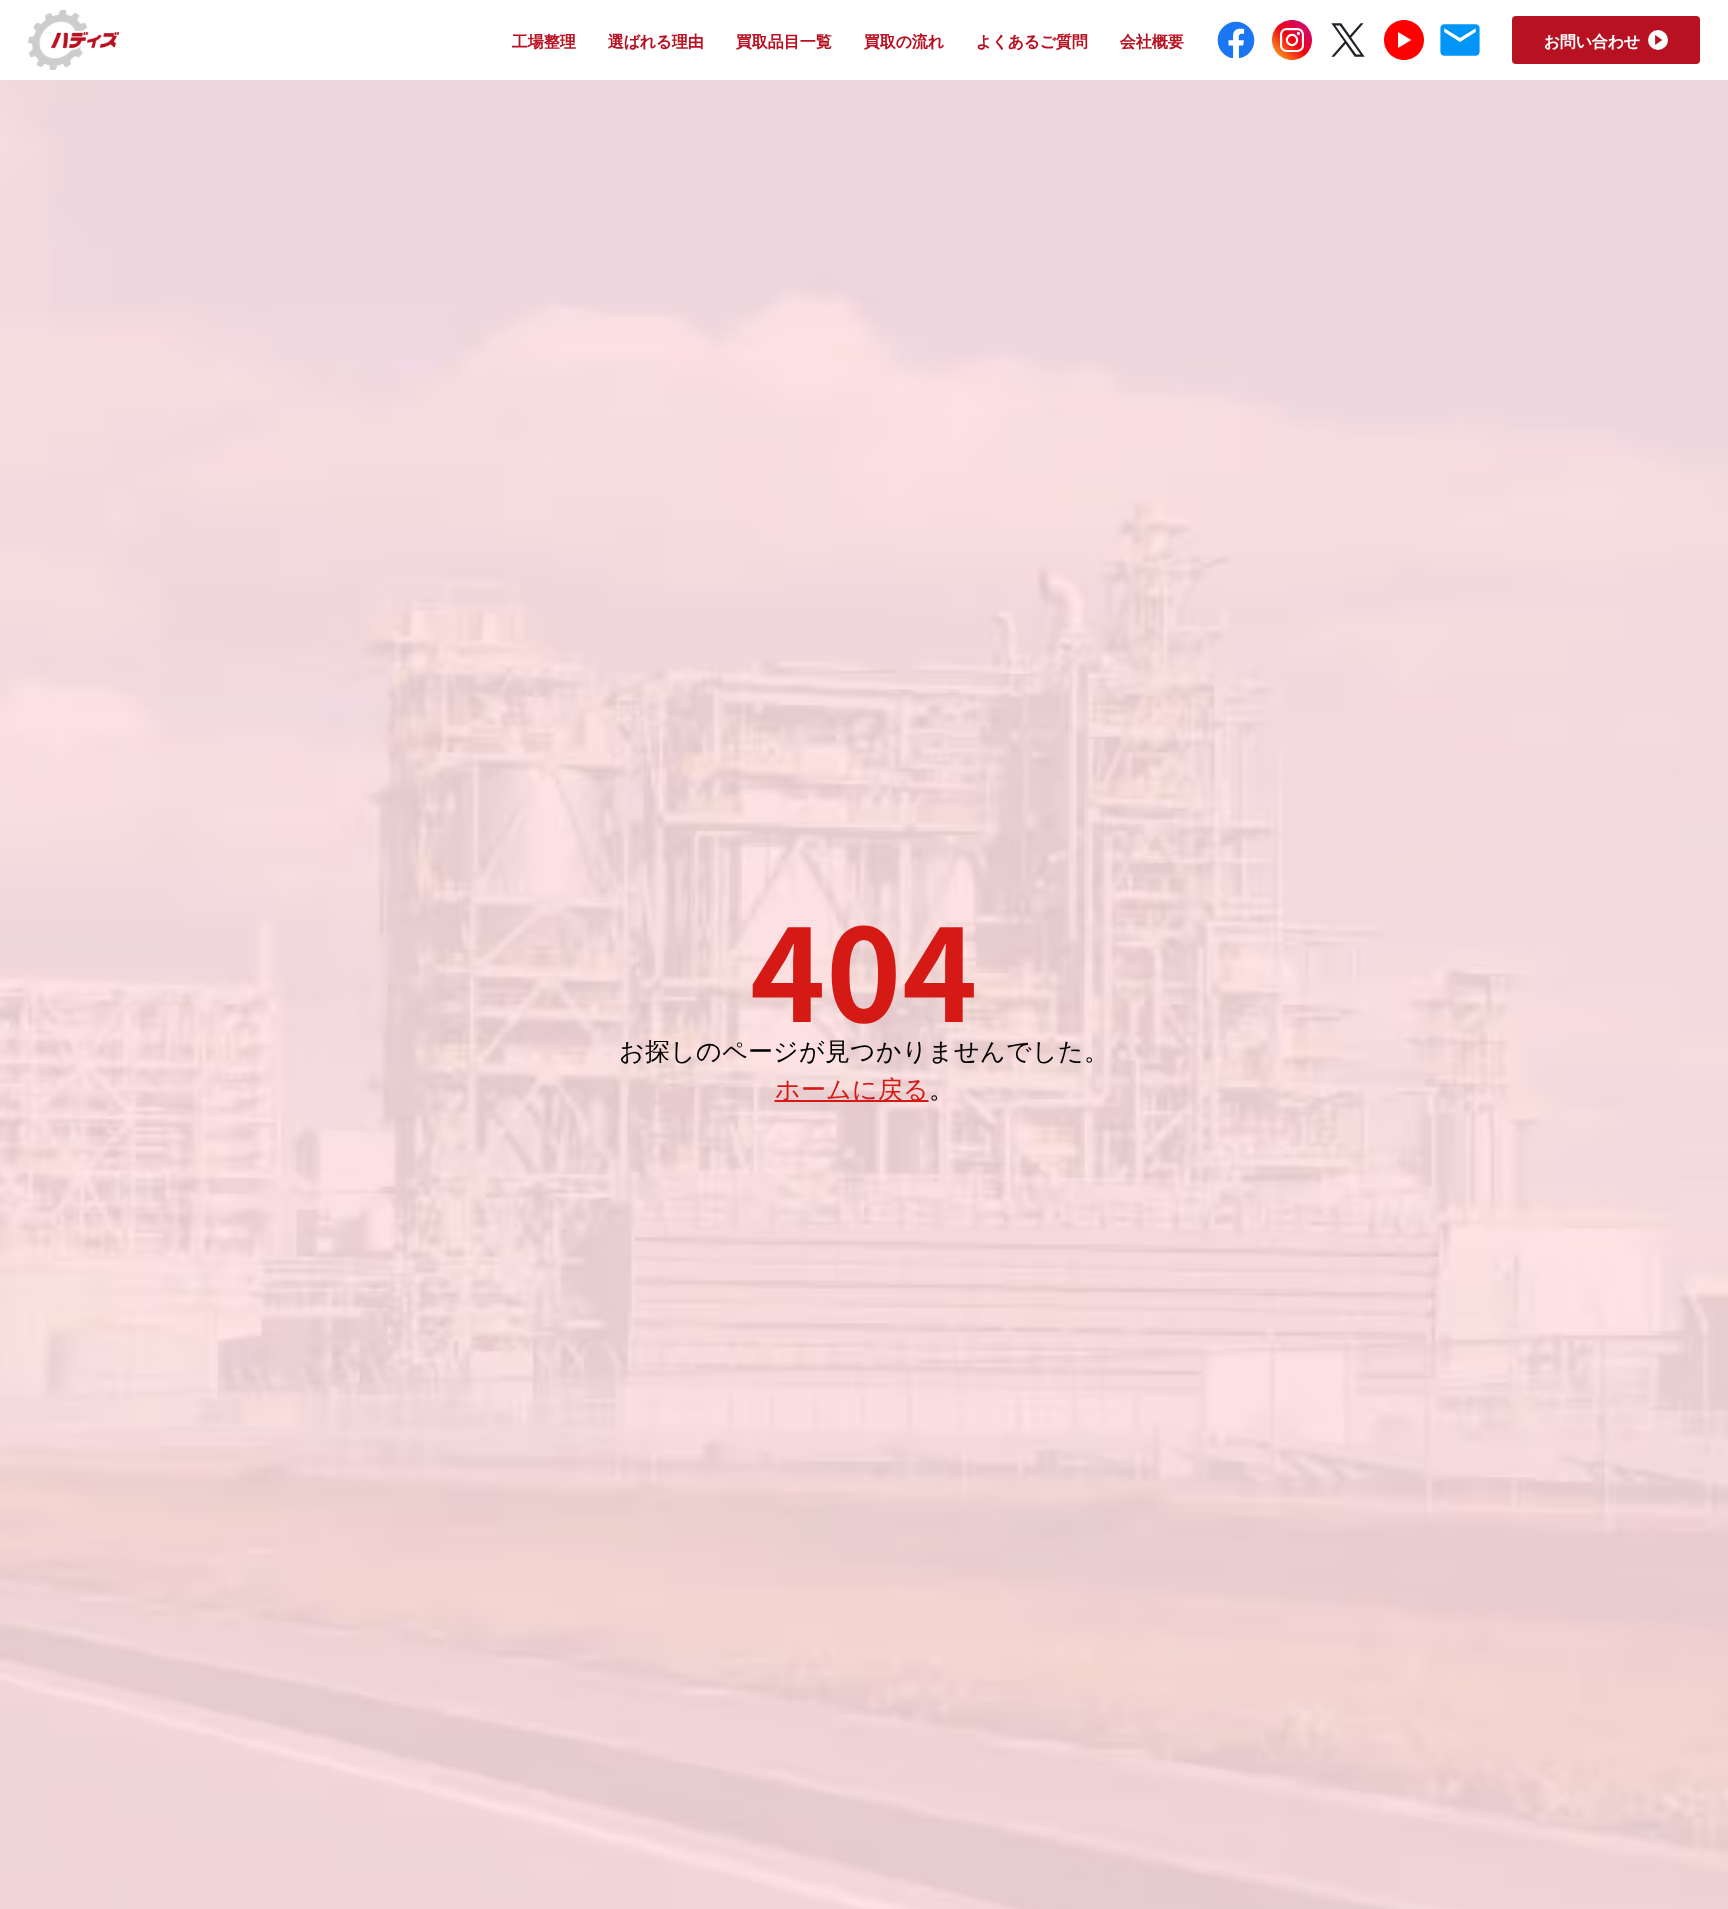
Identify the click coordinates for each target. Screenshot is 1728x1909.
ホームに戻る (852, 1087)
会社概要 (1152, 40)
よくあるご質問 (1032, 40)
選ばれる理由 (656, 40)
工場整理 (544, 40)
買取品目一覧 (784, 40)
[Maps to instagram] (1292, 40)
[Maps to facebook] (1236, 40)
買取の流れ (904, 40)
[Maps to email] (1460, 40)
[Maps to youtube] (1404, 40)
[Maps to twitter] (1348, 40)
